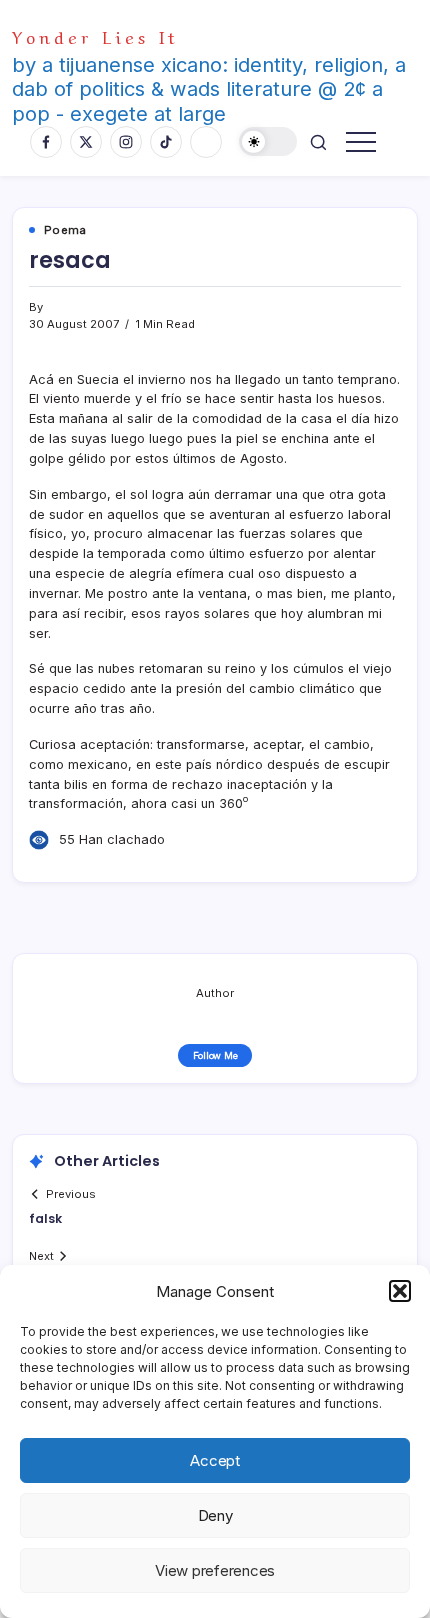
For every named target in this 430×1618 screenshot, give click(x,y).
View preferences (215, 1570)
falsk (45, 1218)
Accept (215, 1460)
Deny (215, 1515)
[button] (400, 1291)
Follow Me (215, 1055)
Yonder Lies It (95, 35)
